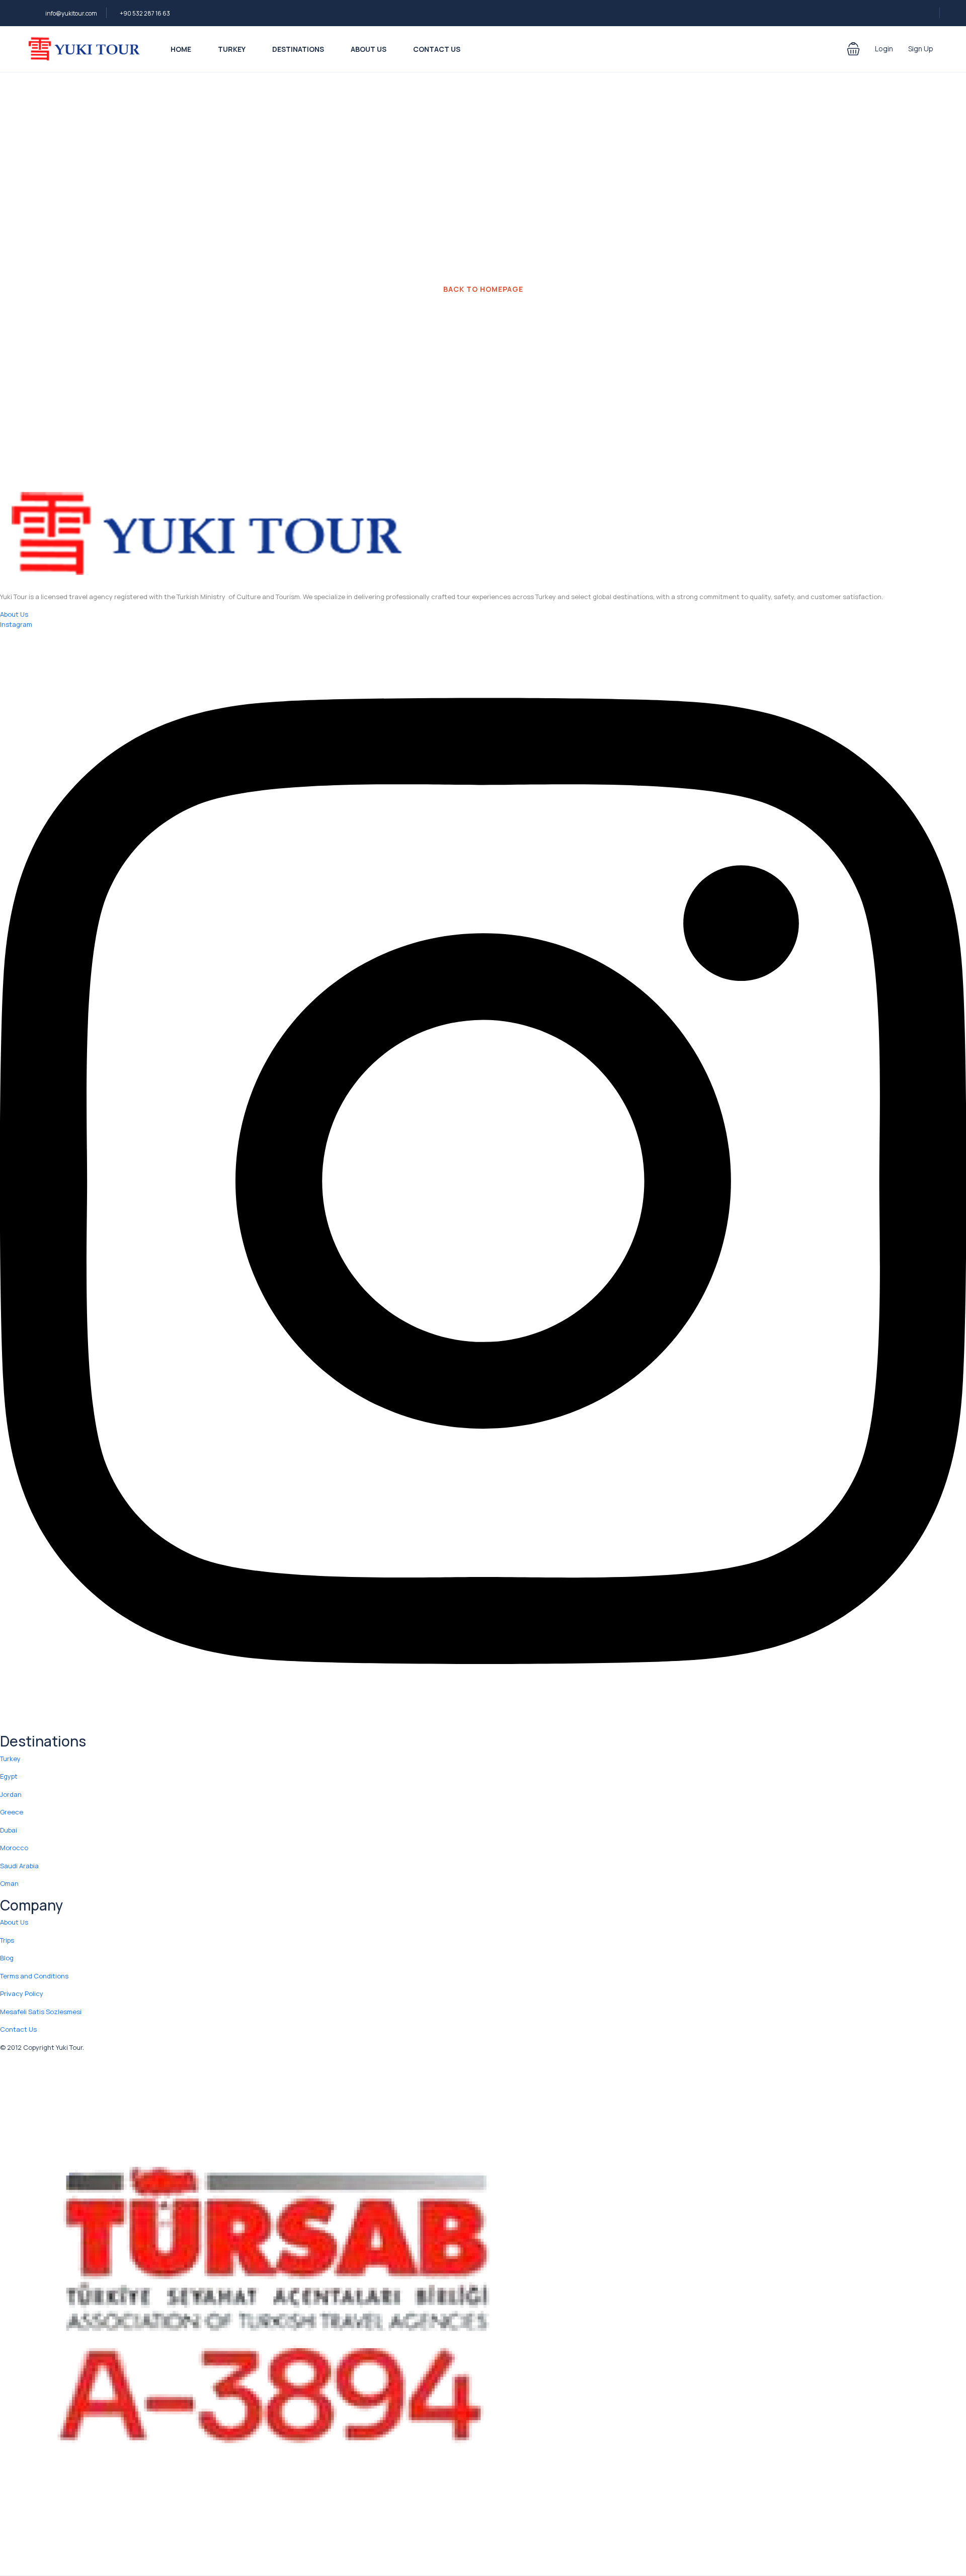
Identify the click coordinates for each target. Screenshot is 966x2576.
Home (181, 49)
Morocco (14, 1848)
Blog (7, 1958)
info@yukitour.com (71, 13)
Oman (9, 1883)
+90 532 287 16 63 (145, 13)
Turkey (232, 49)
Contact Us (437, 49)
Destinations (298, 49)
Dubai (9, 1830)
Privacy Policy (22, 1993)
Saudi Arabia (19, 1866)
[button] (853, 49)
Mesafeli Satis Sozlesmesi (41, 2012)
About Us (369, 49)
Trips (7, 1940)
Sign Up (921, 49)
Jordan (11, 1794)
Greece (12, 1812)
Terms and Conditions (34, 1976)
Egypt (9, 1776)
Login (884, 49)
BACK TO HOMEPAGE (483, 289)
